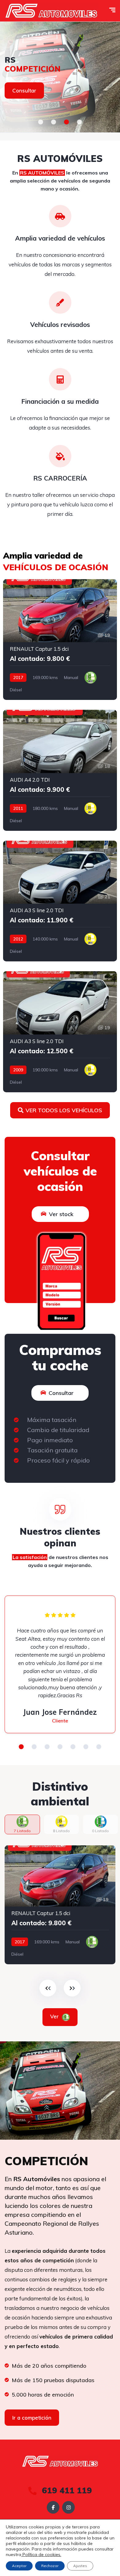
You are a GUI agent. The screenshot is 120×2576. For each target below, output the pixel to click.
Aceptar (19, 2566)
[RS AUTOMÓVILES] (51, 11)
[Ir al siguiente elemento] (72, 1988)
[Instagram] (68, 2507)
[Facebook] (53, 2507)
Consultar (24, 90)
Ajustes (80, 2566)
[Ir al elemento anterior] (48, 1988)
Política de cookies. (41, 2554)
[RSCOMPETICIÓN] (60, 77)
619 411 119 (66, 2490)
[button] (41, 122)
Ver (55, 2016)
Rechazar (50, 2566)
